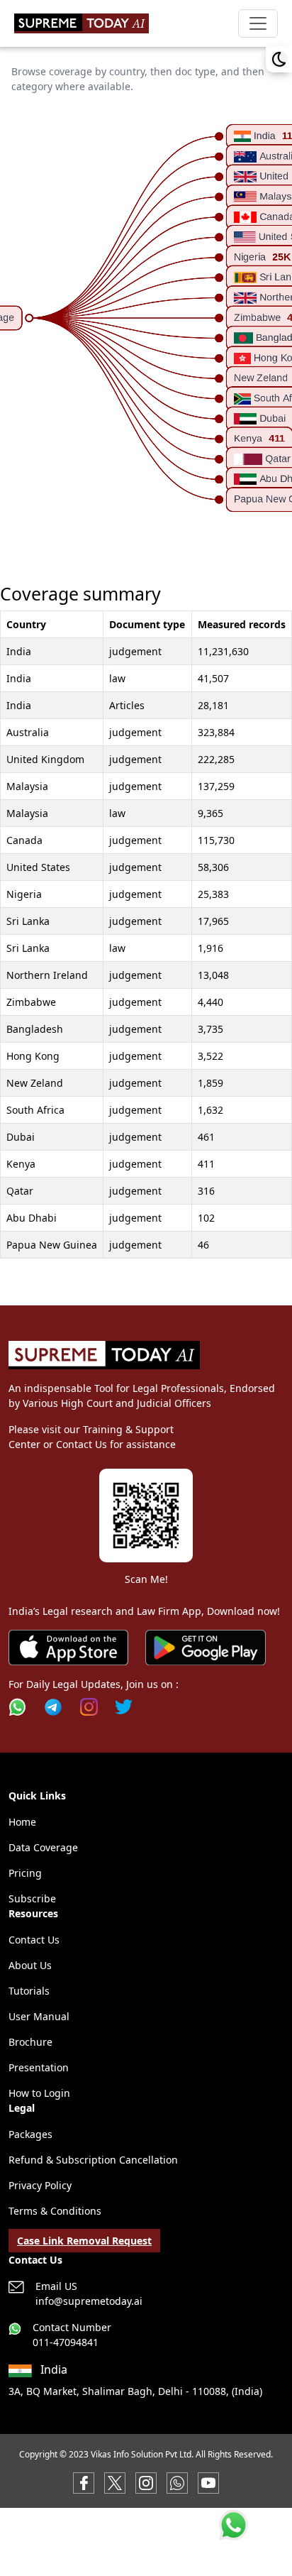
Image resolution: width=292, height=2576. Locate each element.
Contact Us (34, 1940)
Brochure (30, 2042)
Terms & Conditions (55, 2211)
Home (22, 1822)
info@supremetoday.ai (89, 2301)
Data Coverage (43, 1847)
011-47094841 (66, 2342)
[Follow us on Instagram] (89, 1707)
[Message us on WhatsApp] (177, 2482)
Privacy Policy (40, 2185)
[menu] (258, 23)
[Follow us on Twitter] (124, 1707)
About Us (30, 1965)
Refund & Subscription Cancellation (93, 2160)
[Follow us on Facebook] (84, 2482)
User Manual (39, 2016)
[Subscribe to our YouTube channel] (208, 2482)
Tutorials (29, 1991)
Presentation (39, 2067)
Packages (30, 2134)
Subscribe (32, 1898)
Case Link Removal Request (84, 2241)
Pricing (25, 1873)
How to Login (39, 2093)
